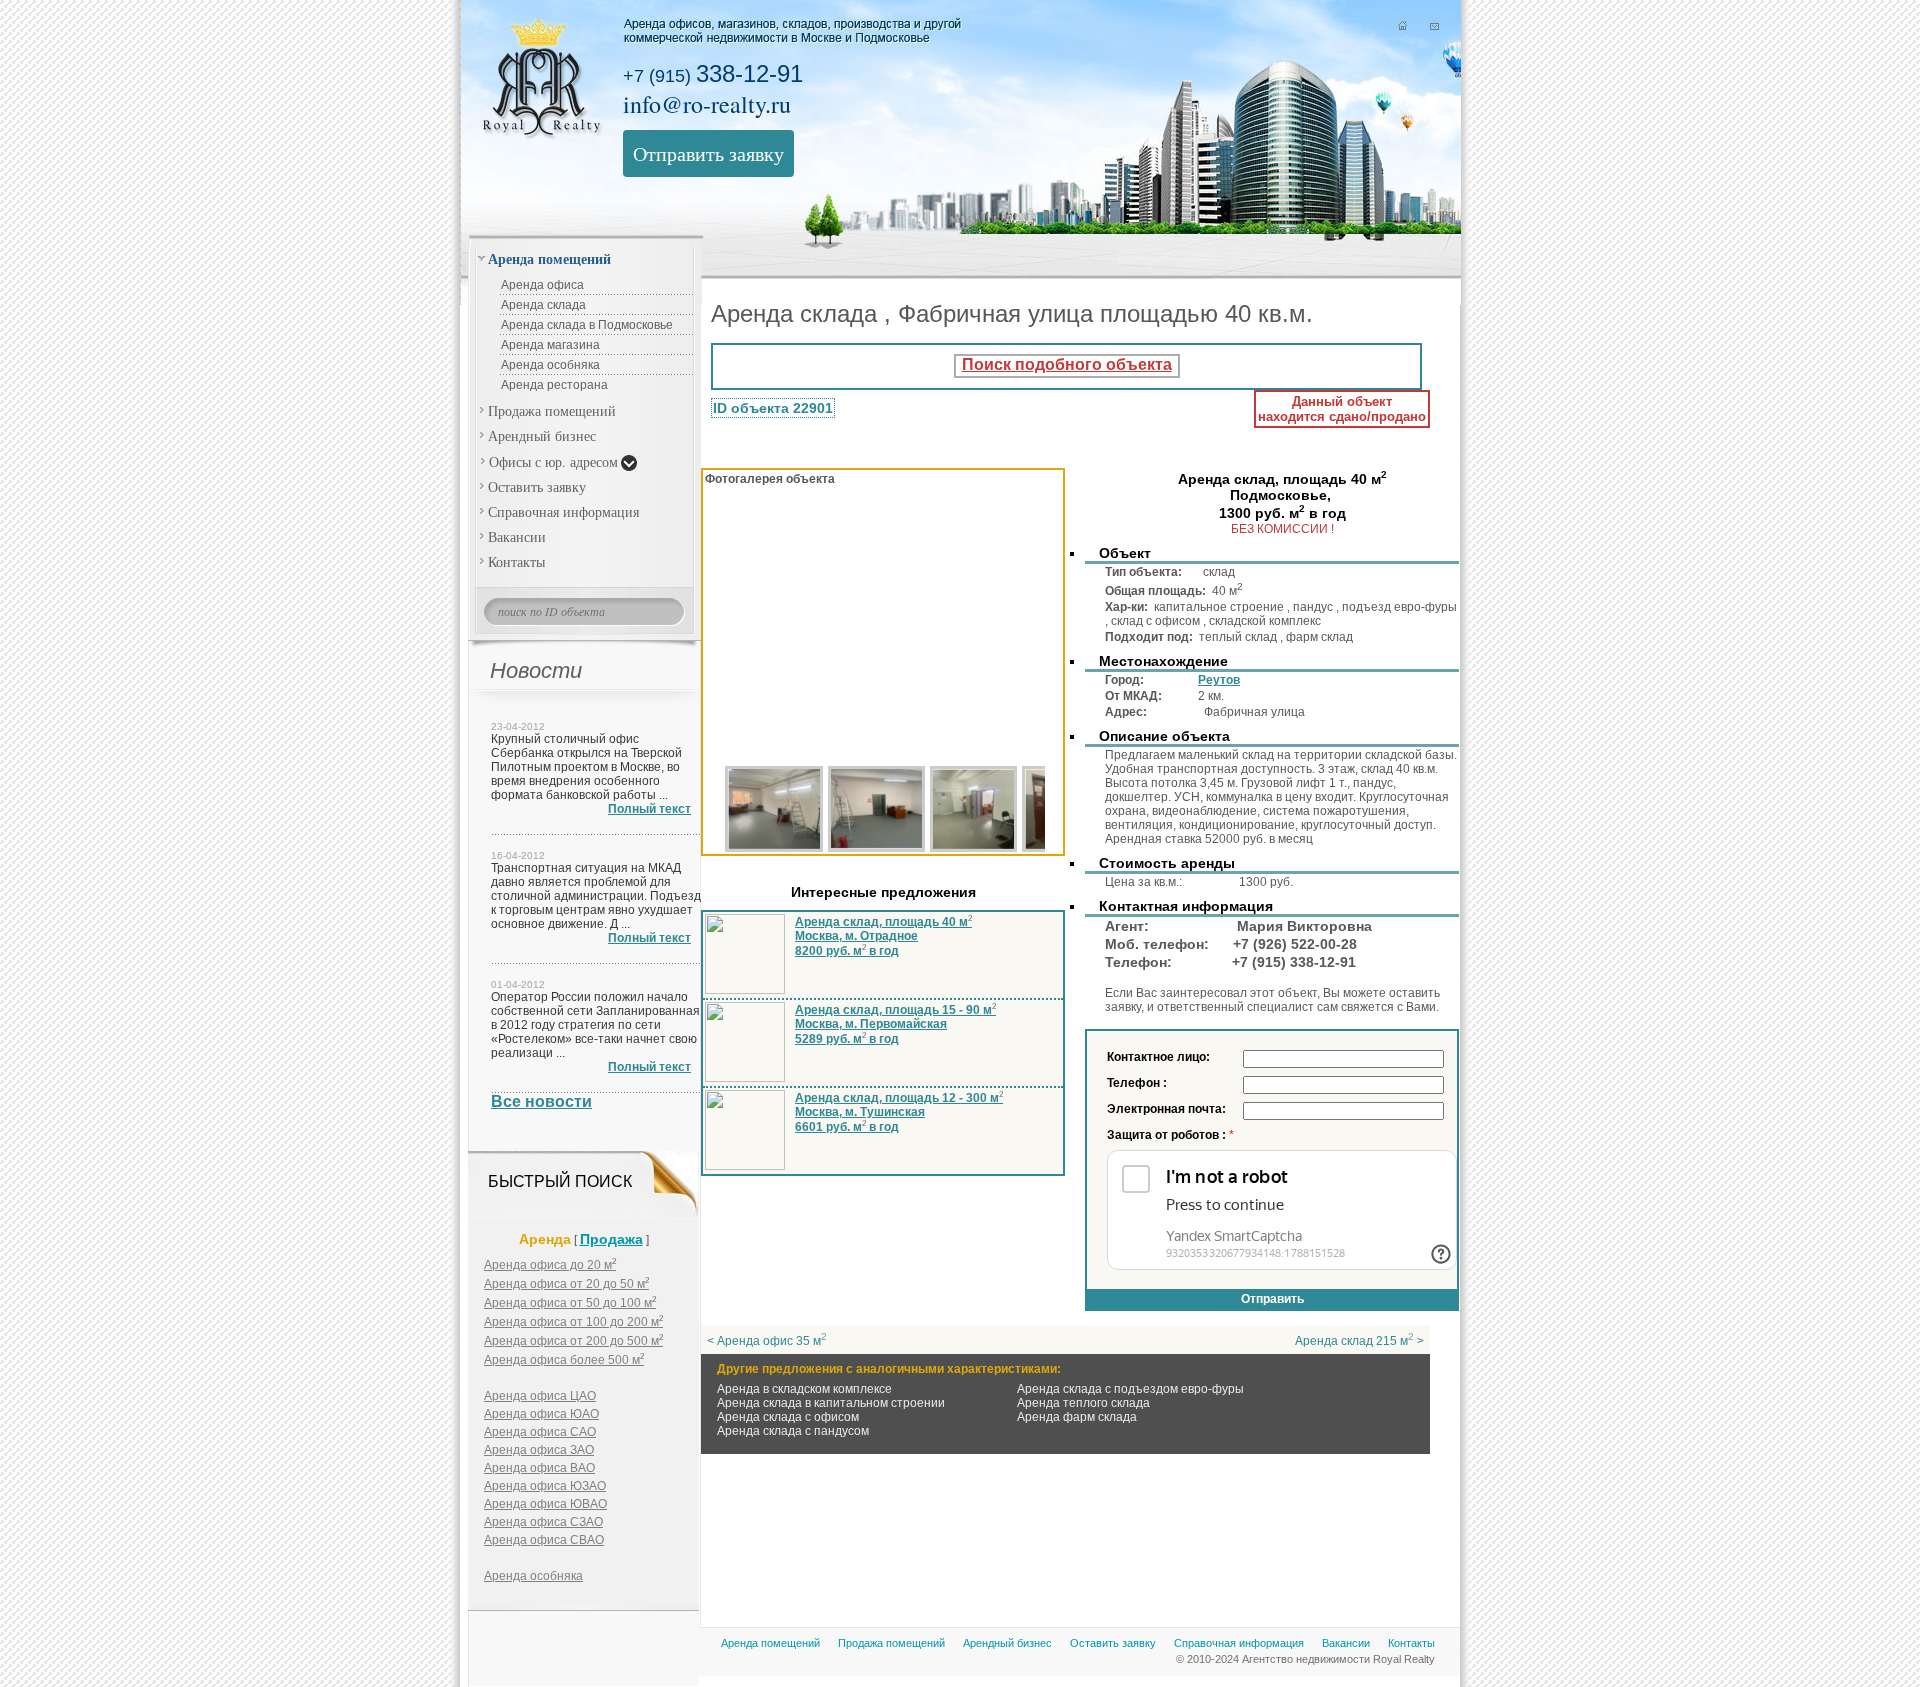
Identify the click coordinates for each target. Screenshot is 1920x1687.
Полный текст (649, 809)
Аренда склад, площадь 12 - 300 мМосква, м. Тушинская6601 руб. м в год (899, 1112)
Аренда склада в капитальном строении (831, 1403)
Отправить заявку (708, 153)
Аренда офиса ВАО (539, 1468)
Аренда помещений (549, 258)
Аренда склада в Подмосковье (587, 325)
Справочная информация (563, 511)
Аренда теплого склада (1083, 1403)
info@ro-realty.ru (707, 104)
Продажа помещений (552, 410)
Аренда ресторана (554, 385)
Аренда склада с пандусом (793, 1431)
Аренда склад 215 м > (1359, 1341)
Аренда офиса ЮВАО (545, 1504)
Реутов (1219, 680)
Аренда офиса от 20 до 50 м (566, 1284)
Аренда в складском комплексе (804, 1389)
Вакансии (517, 536)
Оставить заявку (537, 486)
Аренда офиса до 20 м (550, 1265)
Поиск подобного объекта (1067, 364)
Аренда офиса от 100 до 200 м (573, 1322)
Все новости (541, 1101)
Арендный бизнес (542, 435)
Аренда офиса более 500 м (564, 1360)
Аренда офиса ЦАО (540, 1396)
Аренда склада (543, 305)
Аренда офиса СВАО (544, 1540)
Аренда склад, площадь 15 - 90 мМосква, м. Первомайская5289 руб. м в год (895, 1024)
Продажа (611, 1239)
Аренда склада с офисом (788, 1417)
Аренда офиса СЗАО (543, 1522)
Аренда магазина (550, 345)
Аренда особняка (550, 365)
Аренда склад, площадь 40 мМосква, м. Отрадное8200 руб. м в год (883, 936)
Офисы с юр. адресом (553, 461)
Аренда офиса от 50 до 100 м (570, 1303)
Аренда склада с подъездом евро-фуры (1130, 1389)
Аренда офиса (542, 285)
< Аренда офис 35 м (767, 1341)
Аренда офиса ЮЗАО (545, 1486)
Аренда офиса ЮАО (541, 1414)
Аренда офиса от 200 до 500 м (573, 1341)
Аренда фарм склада (1077, 1417)
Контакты (516, 561)
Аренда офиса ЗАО (539, 1450)
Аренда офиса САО (540, 1432)
